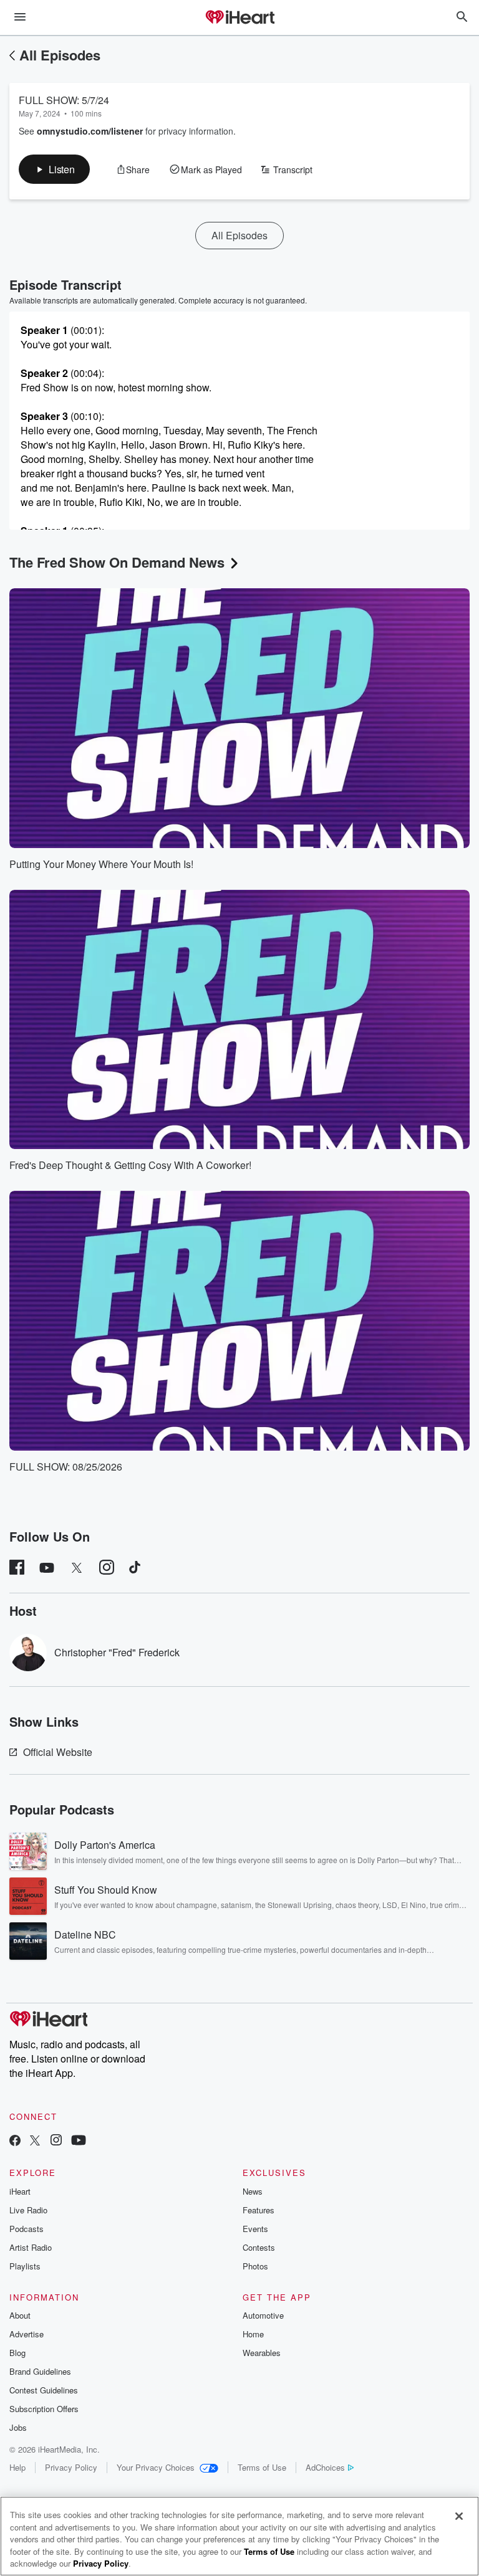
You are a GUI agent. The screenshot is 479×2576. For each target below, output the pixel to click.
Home (253, 2334)
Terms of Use (262, 2467)
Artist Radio (31, 2247)
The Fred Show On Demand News (117, 562)
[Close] (459, 2516)
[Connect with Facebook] (15, 2141)
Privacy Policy (71, 2467)
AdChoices (325, 2467)
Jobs (18, 2427)
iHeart (20, 2191)
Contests (259, 2247)
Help (17, 2467)
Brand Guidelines (40, 2371)
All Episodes (60, 55)
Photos (255, 2266)
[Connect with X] (35, 2141)
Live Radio (28, 2210)
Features (259, 2210)
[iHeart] (239, 18)
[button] (54, 169)
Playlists (25, 2266)
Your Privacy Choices (156, 2467)
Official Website (58, 1752)
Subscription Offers (44, 2409)
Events (255, 2229)
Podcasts (27, 2229)
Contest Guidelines (44, 2390)
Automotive (263, 2315)
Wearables (262, 2353)
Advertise (27, 2334)
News (253, 2191)
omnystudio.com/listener (90, 131)
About (20, 2315)
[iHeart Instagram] (56, 2141)
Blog (17, 2353)
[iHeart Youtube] (79, 2141)
